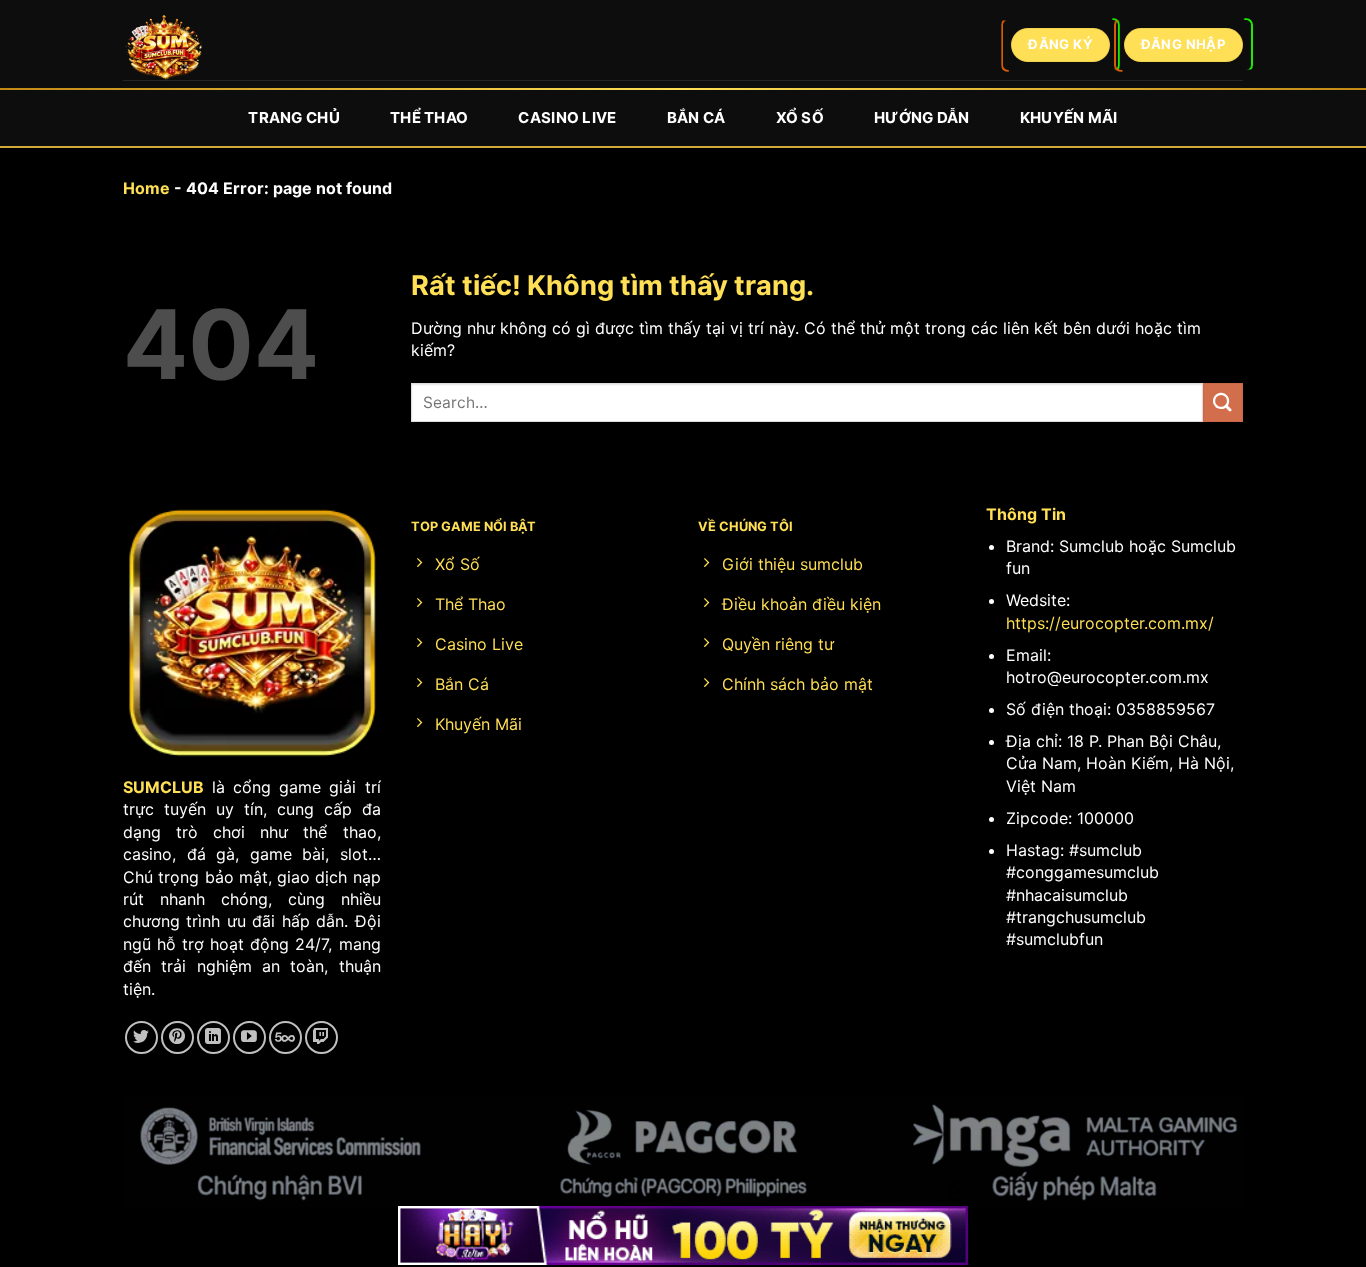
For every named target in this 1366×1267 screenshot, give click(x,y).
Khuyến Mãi (1069, 117)
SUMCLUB (163, 787)
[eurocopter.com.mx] (163, 50)
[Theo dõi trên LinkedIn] (213, 1037)
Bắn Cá (696, 117)
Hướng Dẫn (922, 117)
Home (146, 188)
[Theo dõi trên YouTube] (249, 1037)
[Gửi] (1223, 402)
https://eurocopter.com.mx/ (1110, 623)
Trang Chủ (294, 117)
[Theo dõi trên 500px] (285, 1037)
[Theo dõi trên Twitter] (141, 1037)
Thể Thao (429, 117)
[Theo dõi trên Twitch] (321, 1037)
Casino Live (567, 117)
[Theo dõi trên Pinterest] (177, 1037)
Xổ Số (800, 117)
